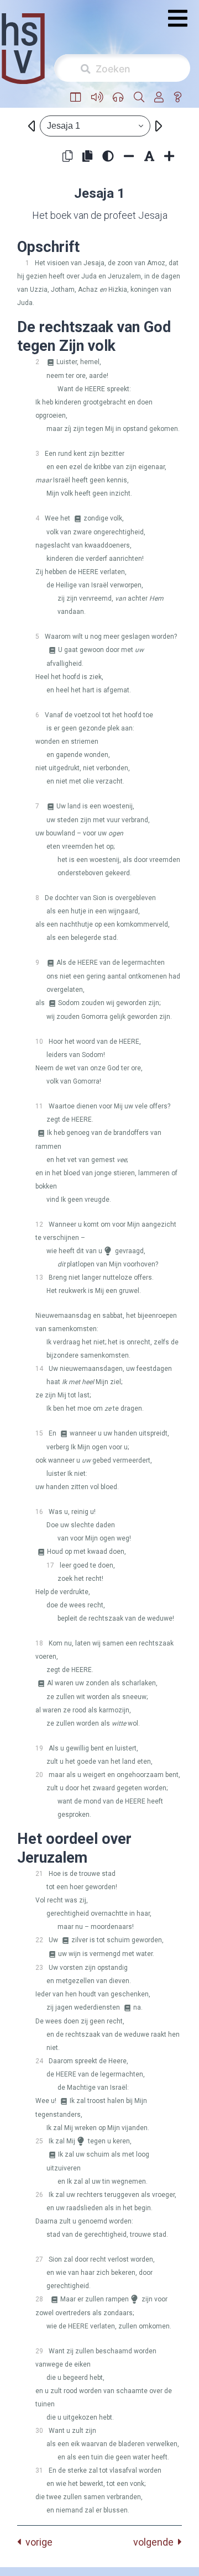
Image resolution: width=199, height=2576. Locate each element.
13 (39, 1278)
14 (39, 1369)
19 (39, 1748)
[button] (76, 98)
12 (39, 1224)
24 (39, 2061)
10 (39, 1042)
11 (39, 1106)
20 (39, 1775)
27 (39, 2259)
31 (39, 2470)
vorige (37, 2542)
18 (39, 1643)
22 (39, 1940)
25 (39, 2141)
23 (39, 1968)
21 (39, 1874)
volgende (156, 2542)
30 (39, 2431)
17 (50, 1565)
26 (39, 2195)
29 (39, 2351)
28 (39, 2299)
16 (39, 1512)
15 (39, 1433)
